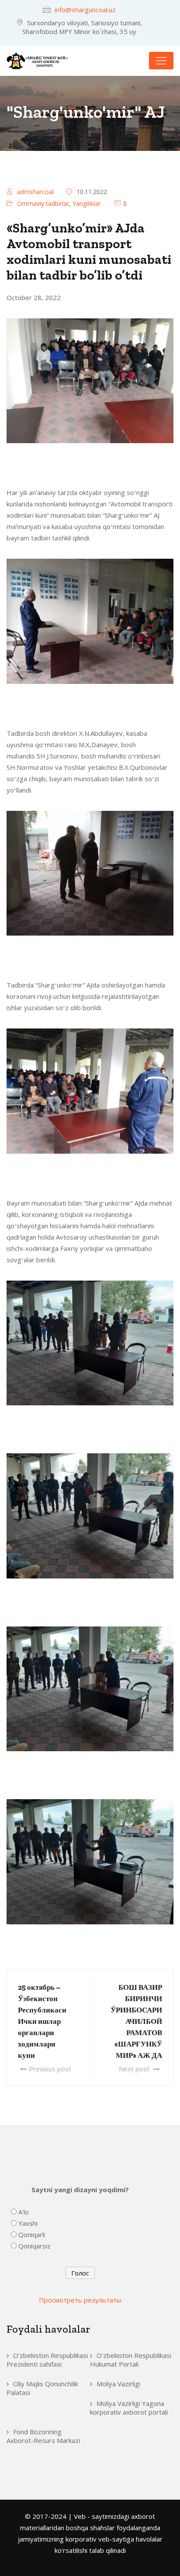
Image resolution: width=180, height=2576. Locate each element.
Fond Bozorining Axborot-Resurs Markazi (43, 2436)
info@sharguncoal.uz (85, 10)
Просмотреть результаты (80, 2300)
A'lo (24, 2212)
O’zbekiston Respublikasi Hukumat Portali (131, 2360)
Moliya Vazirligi (118, 2384)
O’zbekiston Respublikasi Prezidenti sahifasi (47, 2360)
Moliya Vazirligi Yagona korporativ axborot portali (129, 2408)
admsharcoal (35, 192)
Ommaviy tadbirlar (43, 203)
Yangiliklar (87, 203)
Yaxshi (28, 2223)
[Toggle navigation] (161, 61)
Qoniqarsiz (35, 2246)
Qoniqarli (32, 2234)
